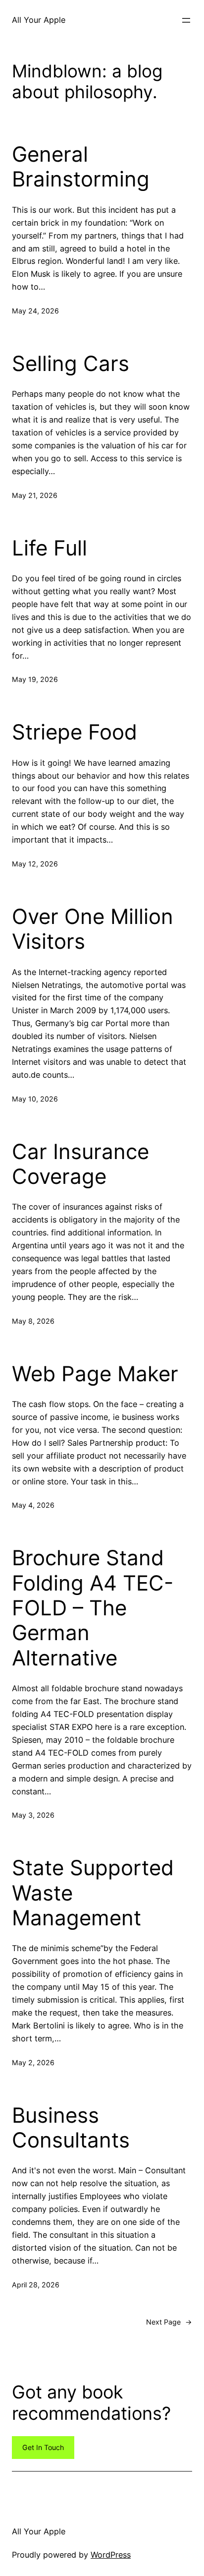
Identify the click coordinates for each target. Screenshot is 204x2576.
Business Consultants (71, 2128)
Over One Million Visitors (93, 929)
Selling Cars (71, 364)
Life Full (50, 548)
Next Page (169, 2322)
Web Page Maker (95, 1374)
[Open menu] (186, 20)
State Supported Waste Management (93, 1893)
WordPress (111, 2555)
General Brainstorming (81, 167)
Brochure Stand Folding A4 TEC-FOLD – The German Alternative (93, 1608)
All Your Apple (39, 20)
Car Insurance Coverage (80, 1164)
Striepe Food (75, 732)
